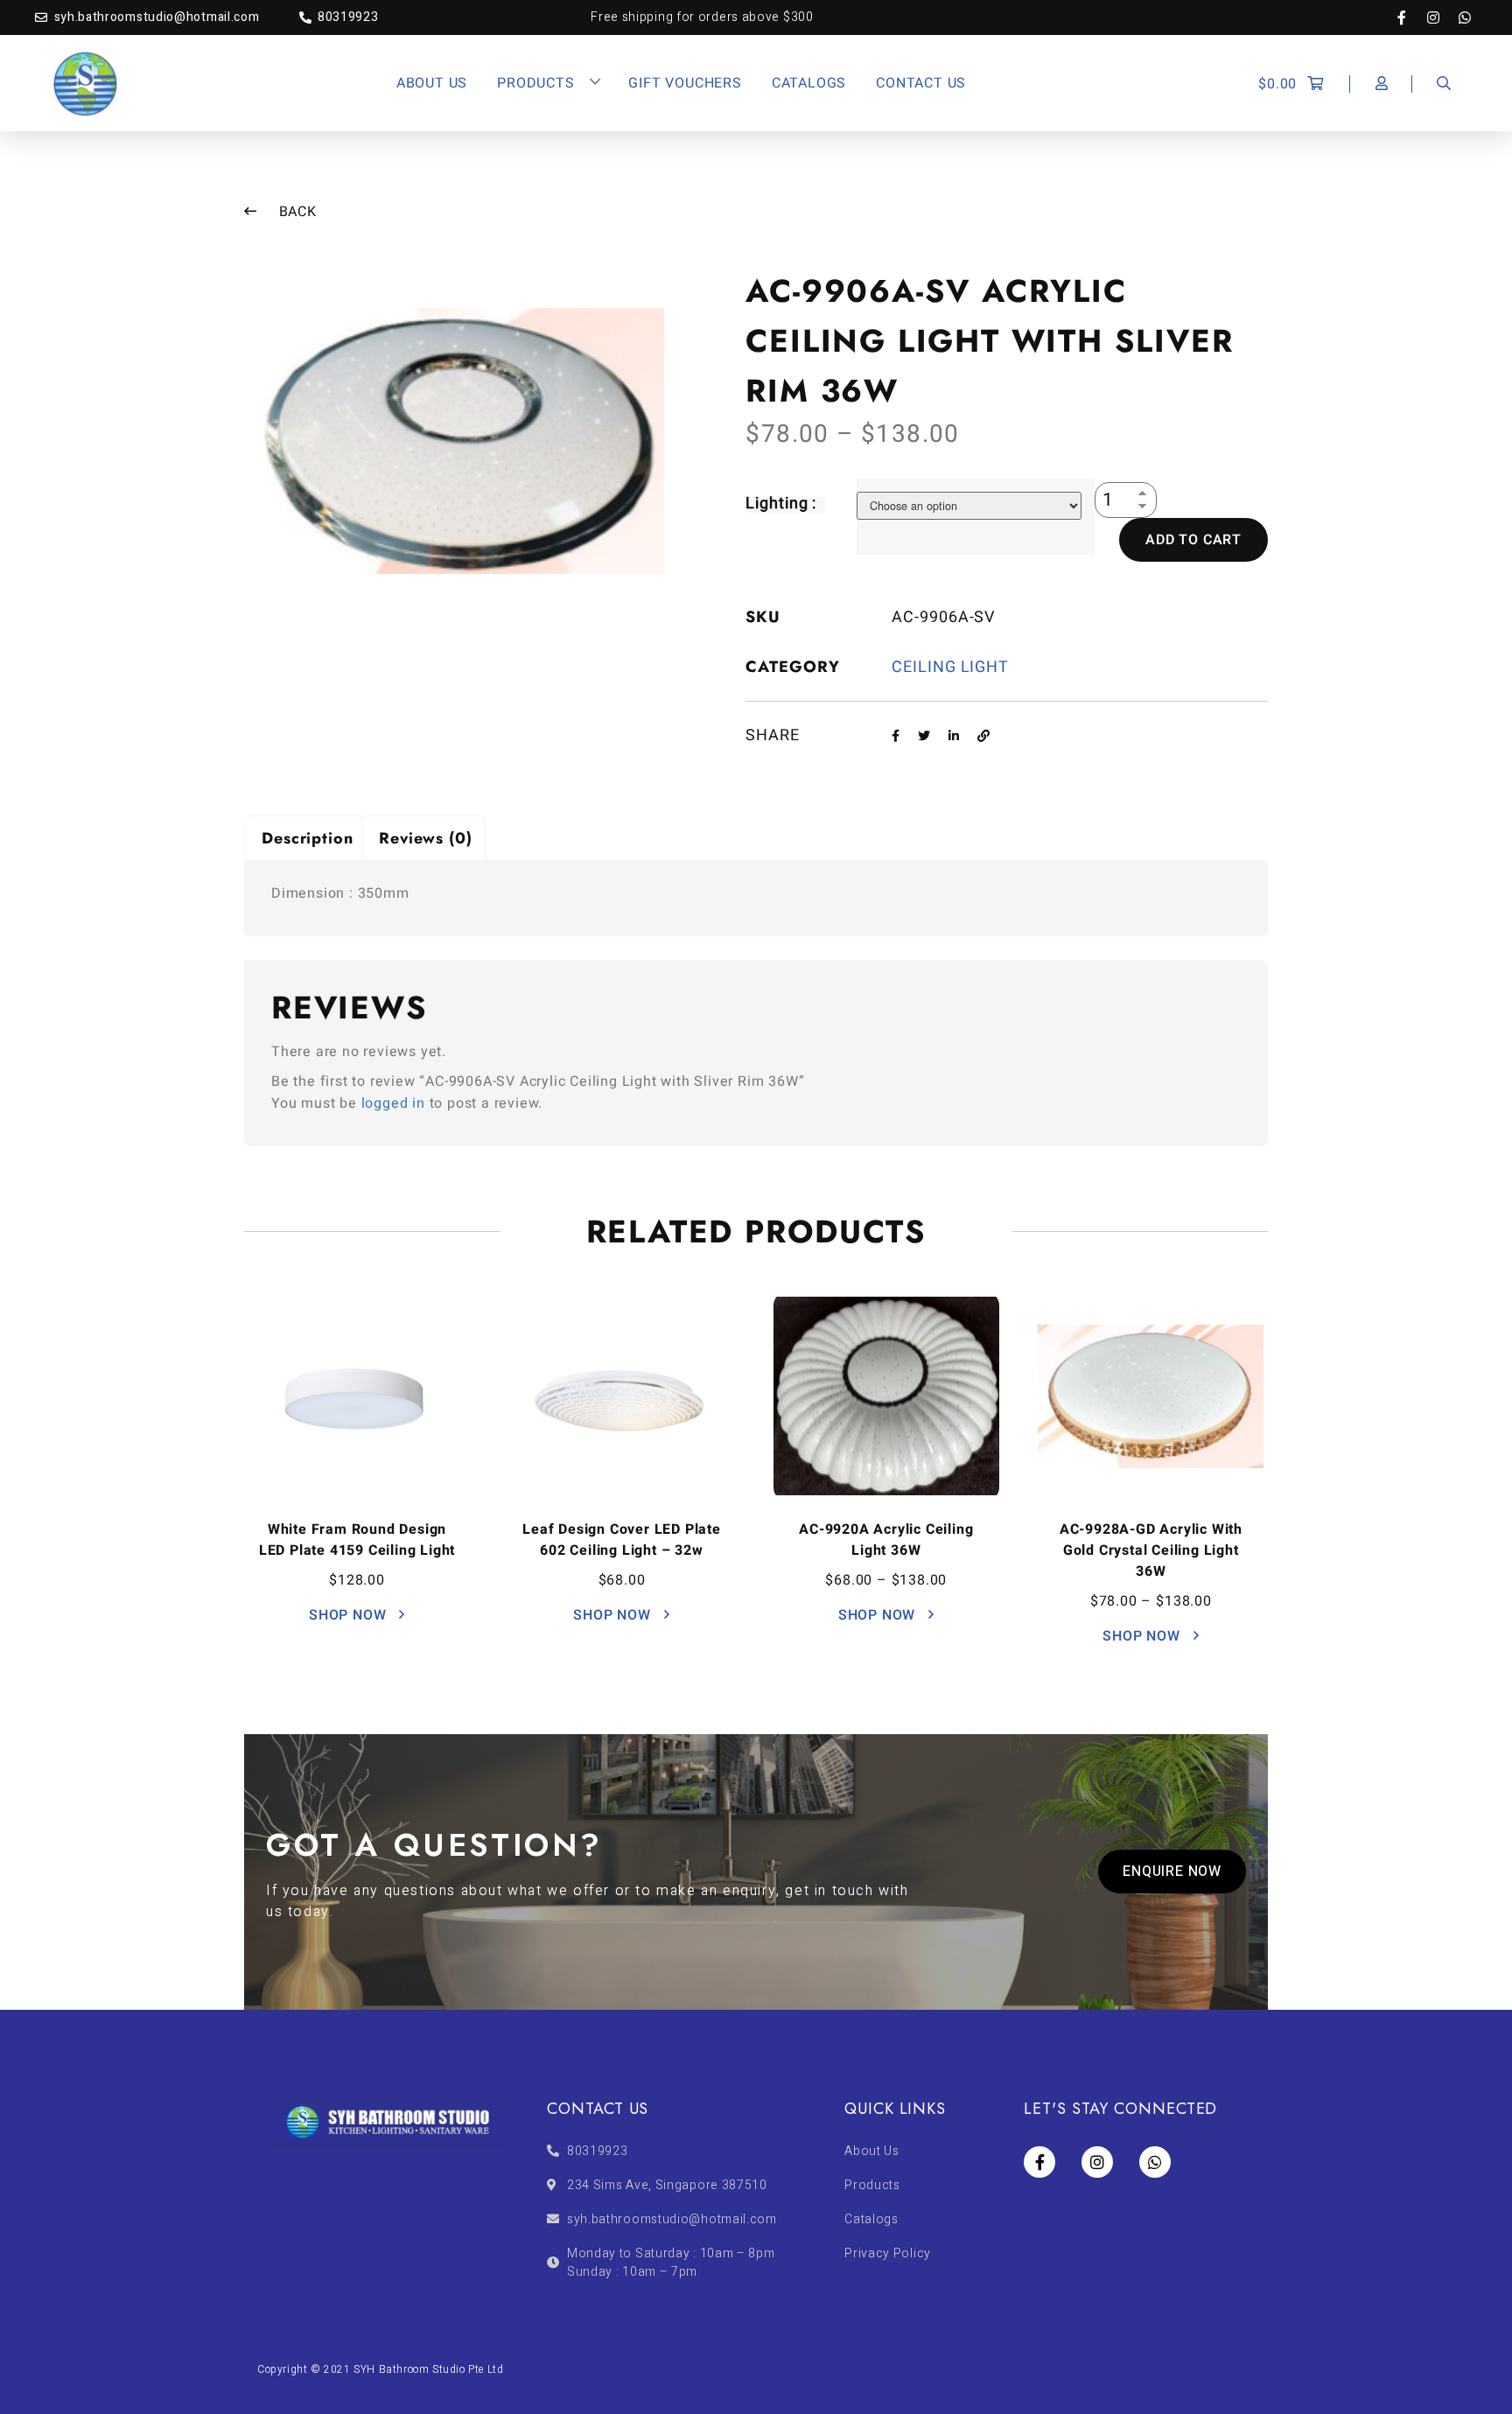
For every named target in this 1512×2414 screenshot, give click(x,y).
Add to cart (1193, 540)
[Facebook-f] (1410, 17)
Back (296, 212)
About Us (432, 83)
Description (308, 838)
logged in (393, 1103)
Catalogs (809, 83)
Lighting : (781, 504)
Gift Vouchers (685, 83)
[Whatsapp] (1465, 17)
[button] (1172, 1872)
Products (535, 83)
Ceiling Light (950, 667)
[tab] (305, 838)
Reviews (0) (426, 838)
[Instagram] (1442, 17)
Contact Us (921, 83)
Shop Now (350, 1615)
